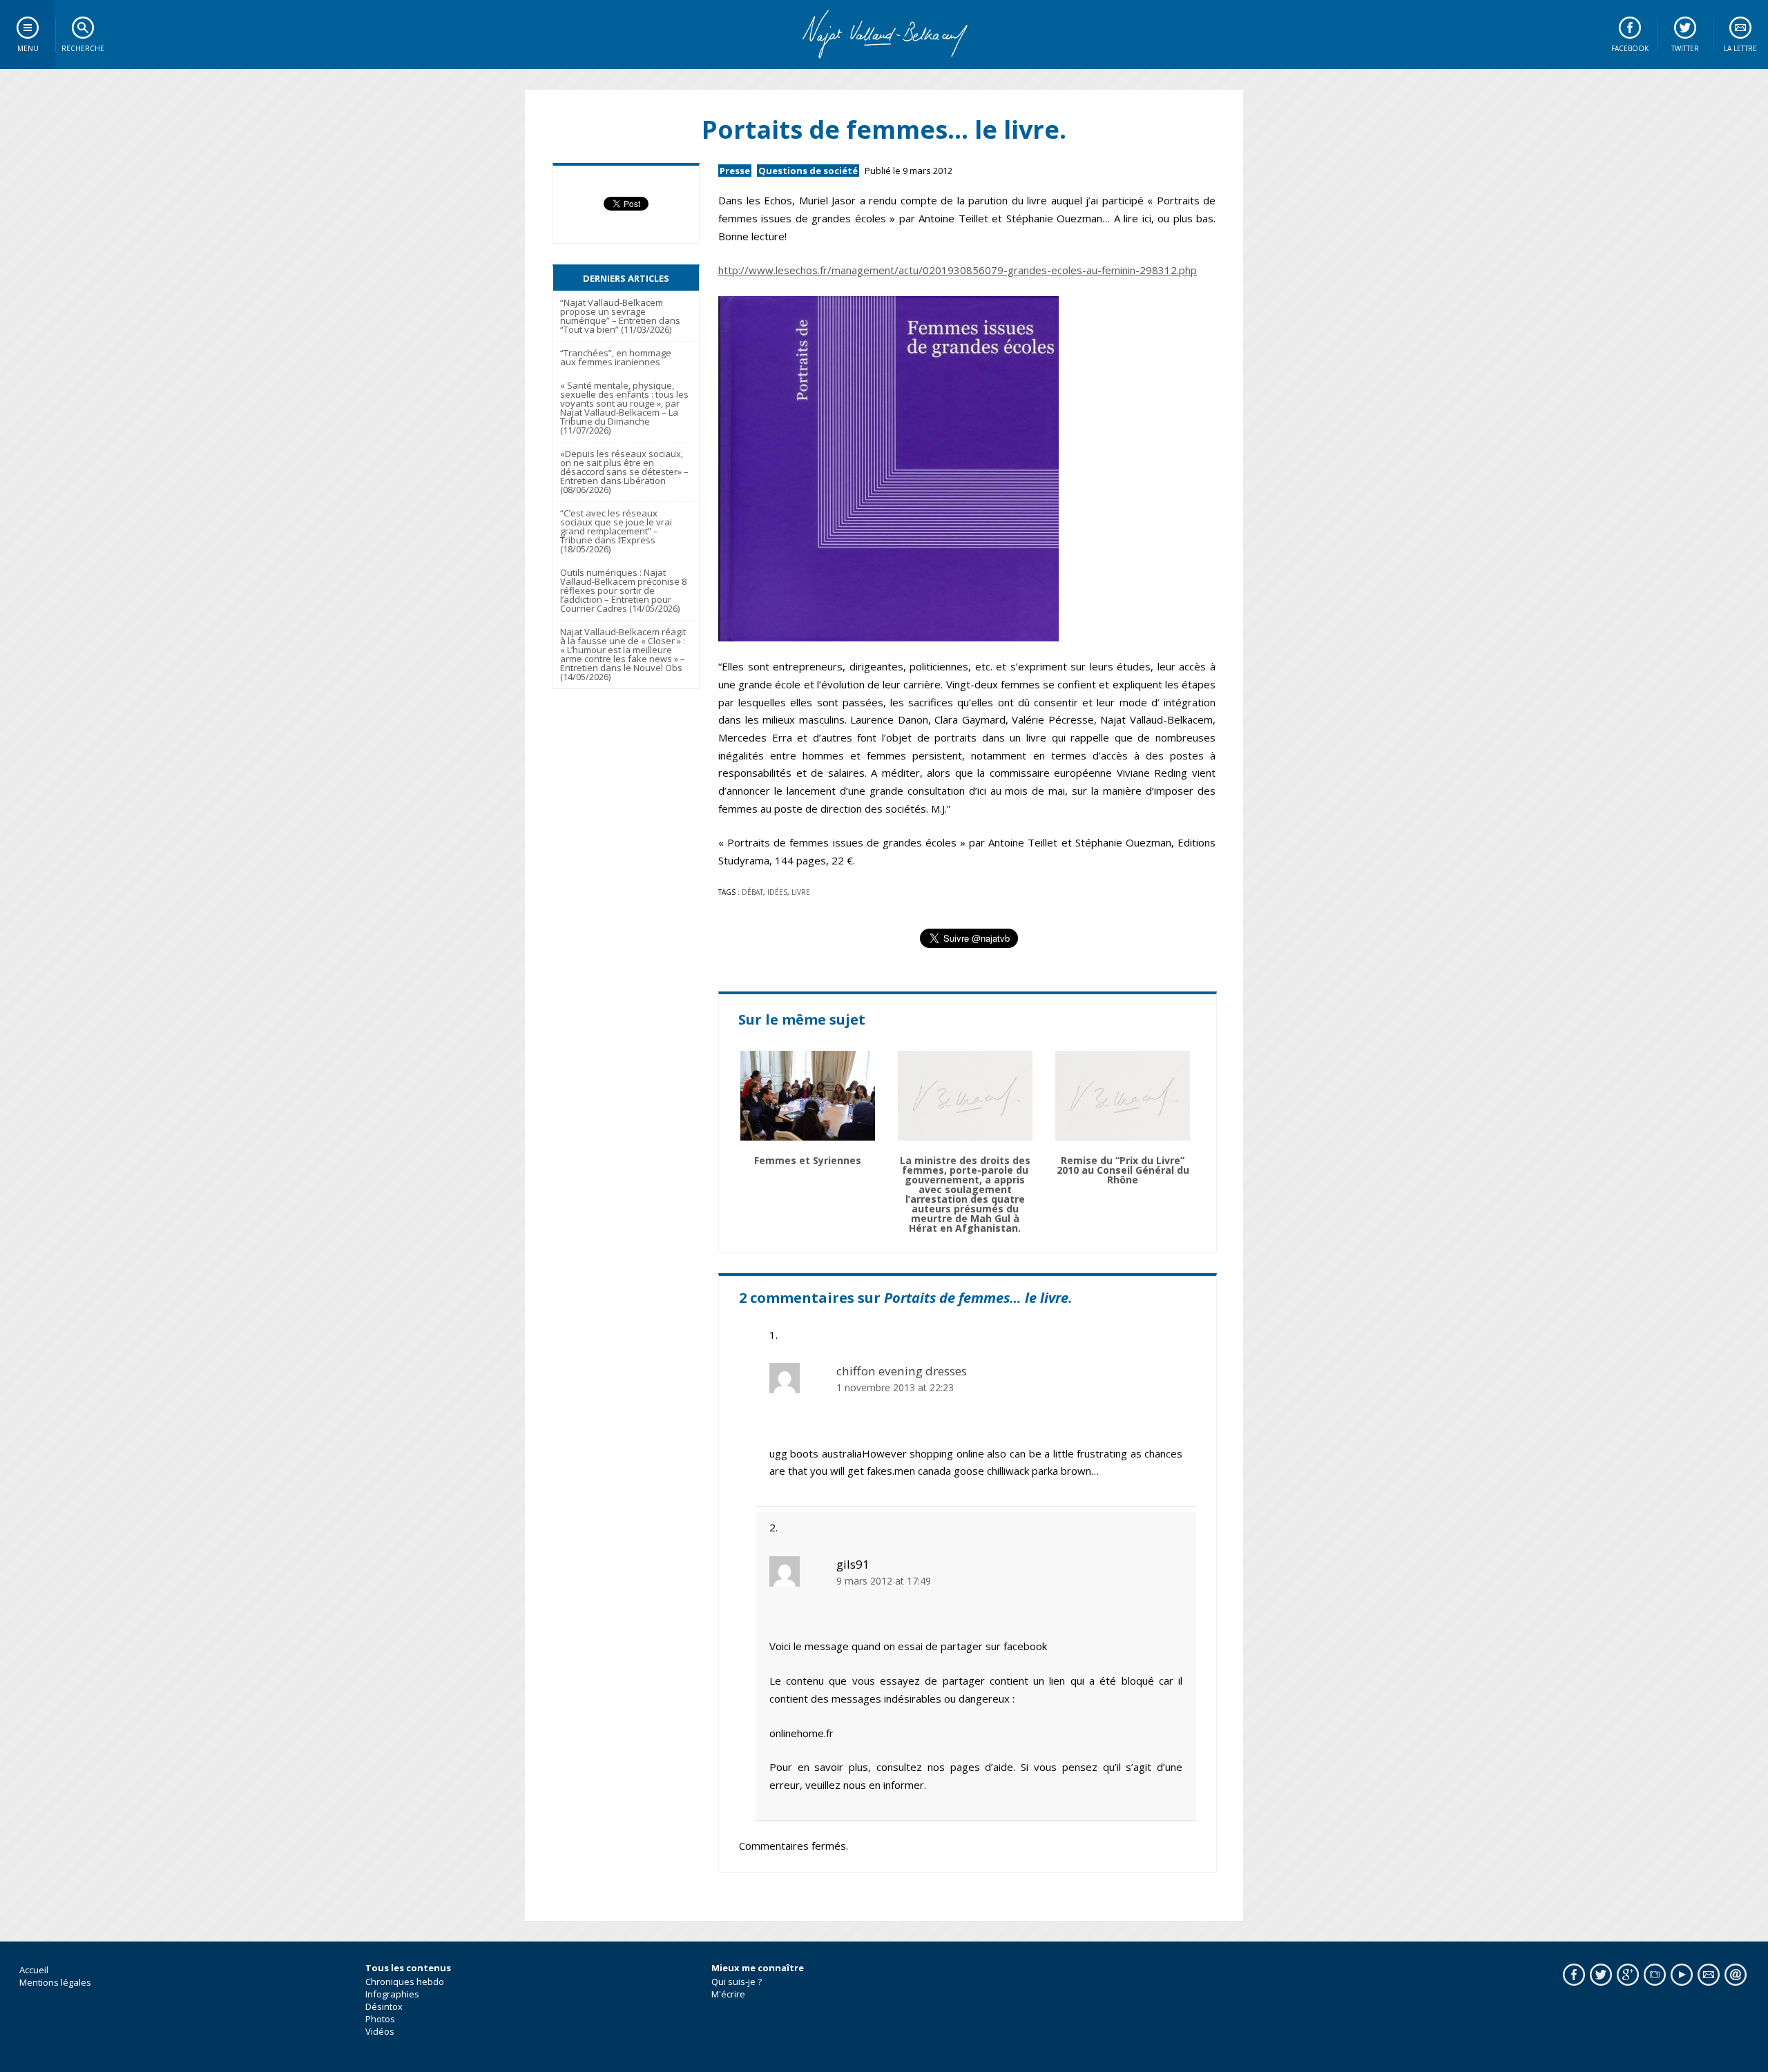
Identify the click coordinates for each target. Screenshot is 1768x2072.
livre (801, 892)
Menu (28, 48)
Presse (735, 171)
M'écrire (728, 1994)
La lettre (1740, 48)
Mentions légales (55, 1982)
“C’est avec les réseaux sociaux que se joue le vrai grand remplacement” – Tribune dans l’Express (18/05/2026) (616, 531)
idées (777, 892)
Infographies (392, 1994)
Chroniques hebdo (405, 1982)
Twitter (1685, 48)
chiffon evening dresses (902, 1371)
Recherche (83, 48)
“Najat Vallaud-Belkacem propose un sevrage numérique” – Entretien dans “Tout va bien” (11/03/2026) (620, 316)
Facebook (1630, 48)
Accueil (34, 1970)
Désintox (384, 2006)
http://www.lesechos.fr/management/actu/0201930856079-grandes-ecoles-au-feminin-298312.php (958, 270)
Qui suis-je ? (737, 1982)
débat (752, 892)
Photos (380, 2019)
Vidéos (380, 2031)
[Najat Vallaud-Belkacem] (884, 35)
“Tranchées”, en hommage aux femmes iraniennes (616, 357)
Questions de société (808, 171)
